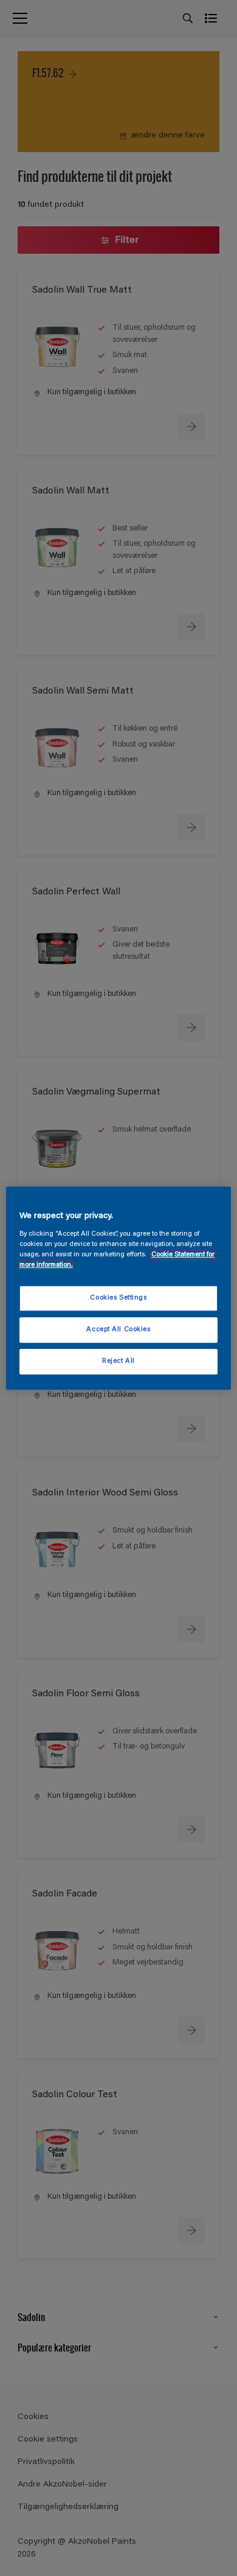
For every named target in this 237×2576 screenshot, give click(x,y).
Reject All (118, 1361)
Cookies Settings (118, 1298)
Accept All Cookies (118, 1330)
